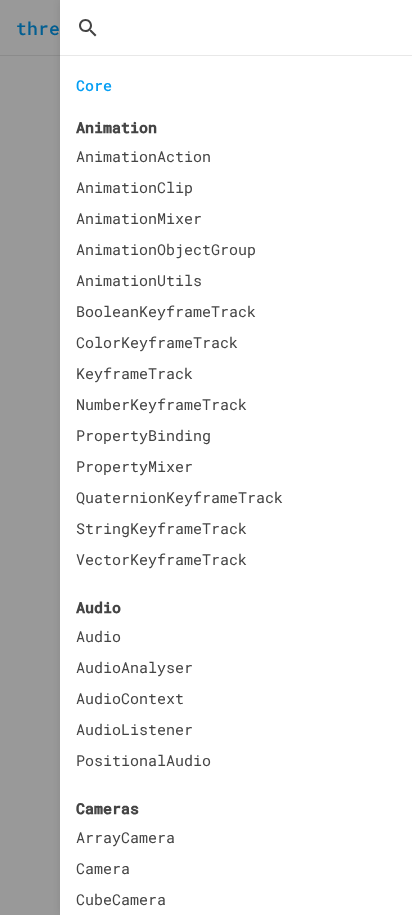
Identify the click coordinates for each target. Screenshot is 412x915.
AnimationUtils (139, 280)
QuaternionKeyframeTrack (179, 497)
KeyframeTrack (134, 373)
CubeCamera (121, 899)
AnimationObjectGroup (166, 249)
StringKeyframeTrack (161, 528)
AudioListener (134, 729)
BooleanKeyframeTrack (166, 311)
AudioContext (130, 698)
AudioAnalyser (134, 667)
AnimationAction (143, 156)
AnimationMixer (139, 218)
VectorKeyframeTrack (161, 559)
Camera (103, 868)
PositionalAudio (143, 760)
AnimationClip (134, 187)
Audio (98, 636)
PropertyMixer (134, 466)
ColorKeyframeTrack (157, 342)
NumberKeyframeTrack (161, 404)
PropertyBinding (143, 435)
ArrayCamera (125, 837)
